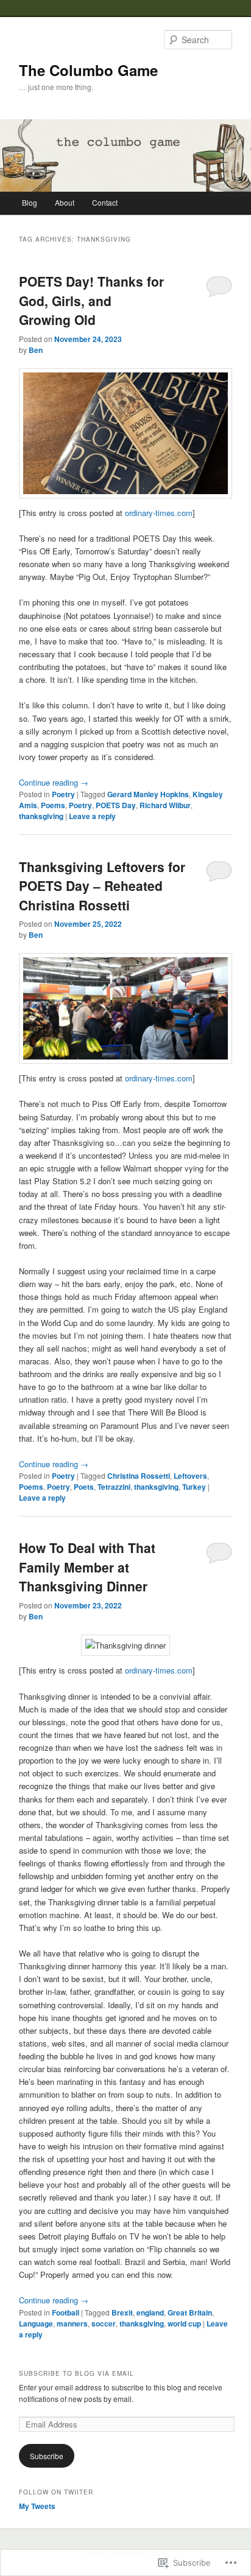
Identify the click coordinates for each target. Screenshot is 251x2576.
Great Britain (190, 2312)
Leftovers (190, 1476)
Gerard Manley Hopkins (148, 794)
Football (65, 2312)
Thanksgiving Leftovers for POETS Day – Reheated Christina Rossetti (102, 886)
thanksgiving (41, 816)
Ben (36, 350)
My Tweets (37, 2506)
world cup (184, 2323)
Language (36, 2323)
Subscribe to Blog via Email (76, 2373)
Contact (105, 202)
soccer (104, 2323)
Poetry (63, 794)
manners (72, 2323)
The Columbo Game (88, 70)
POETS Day (116, 805)
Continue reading (54, 782)
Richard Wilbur (165, 805)
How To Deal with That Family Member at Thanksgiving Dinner (87, 1567)
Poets (84, 1487)
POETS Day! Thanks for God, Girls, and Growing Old (91, 300)
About (65, 202)
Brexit (122, 2312)
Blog (30, 202)
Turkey (194, 1487)
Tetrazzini (114, 1487)
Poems (53, 805)
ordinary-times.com (159, 513)
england (150, 2312)
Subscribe (47, 2456)
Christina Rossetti (139, 1476)
